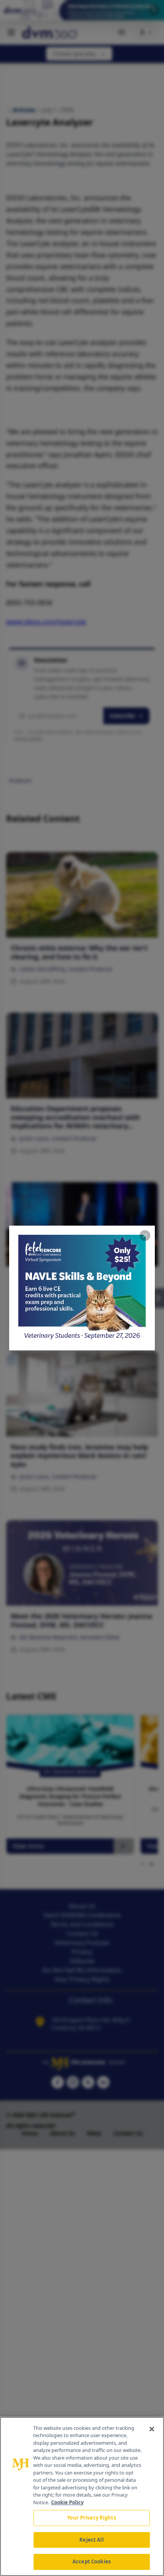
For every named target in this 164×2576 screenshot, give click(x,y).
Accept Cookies (92, 2562)
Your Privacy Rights (91, 2518)
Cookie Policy (67, 2502)
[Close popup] (145, 1236)
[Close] (152, 2429)
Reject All (91, 2540)
